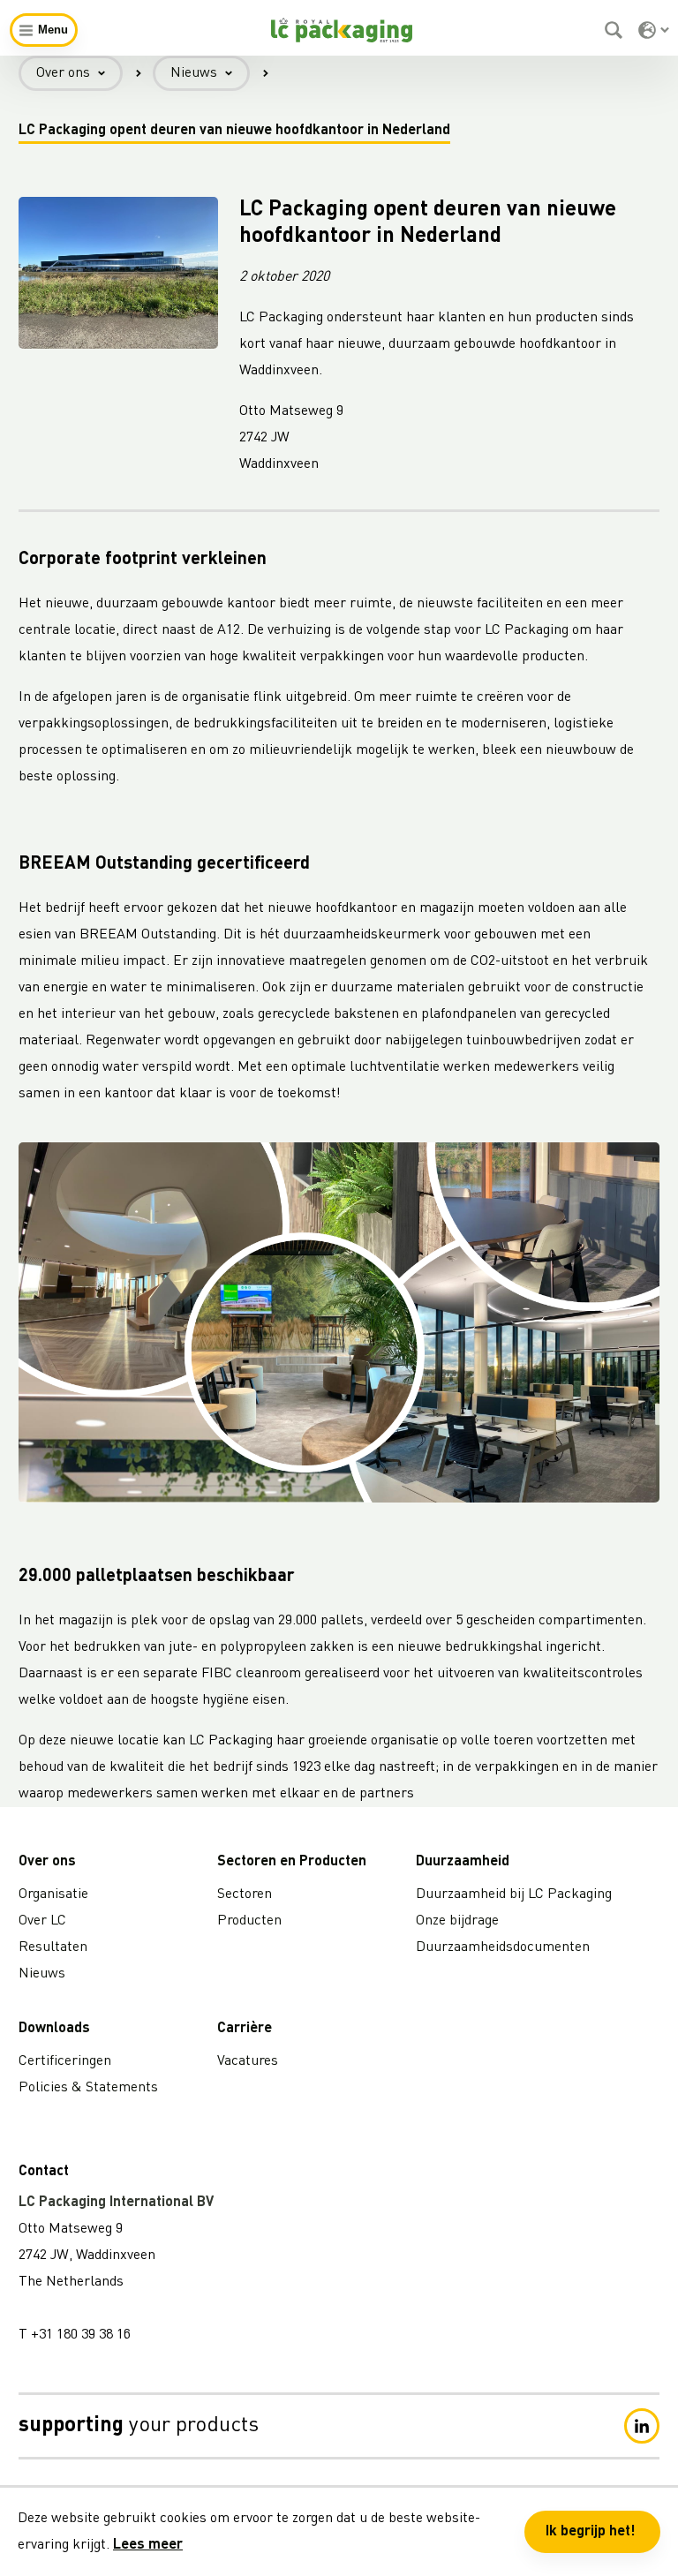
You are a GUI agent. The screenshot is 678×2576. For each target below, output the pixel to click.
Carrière (245, 2029)
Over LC (42, 1921)
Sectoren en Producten (292, 1862)
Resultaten (53, 1947)
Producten (249, 1921)
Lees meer (148, 2545)
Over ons (63, 73)
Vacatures (248, 2061)
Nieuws (194, 73)
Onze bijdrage (457, 1921)
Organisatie (53, 1894)
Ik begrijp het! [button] (591, 2532)
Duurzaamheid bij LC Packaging (514, 1894)
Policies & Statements (88, 2088)
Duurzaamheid (463, 1862)
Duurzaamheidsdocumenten (503, 1947)
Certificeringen (65, 2061)
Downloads (54, 2029)
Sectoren (245, 1894)
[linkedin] (642, 2426)
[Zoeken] (616, 30)
